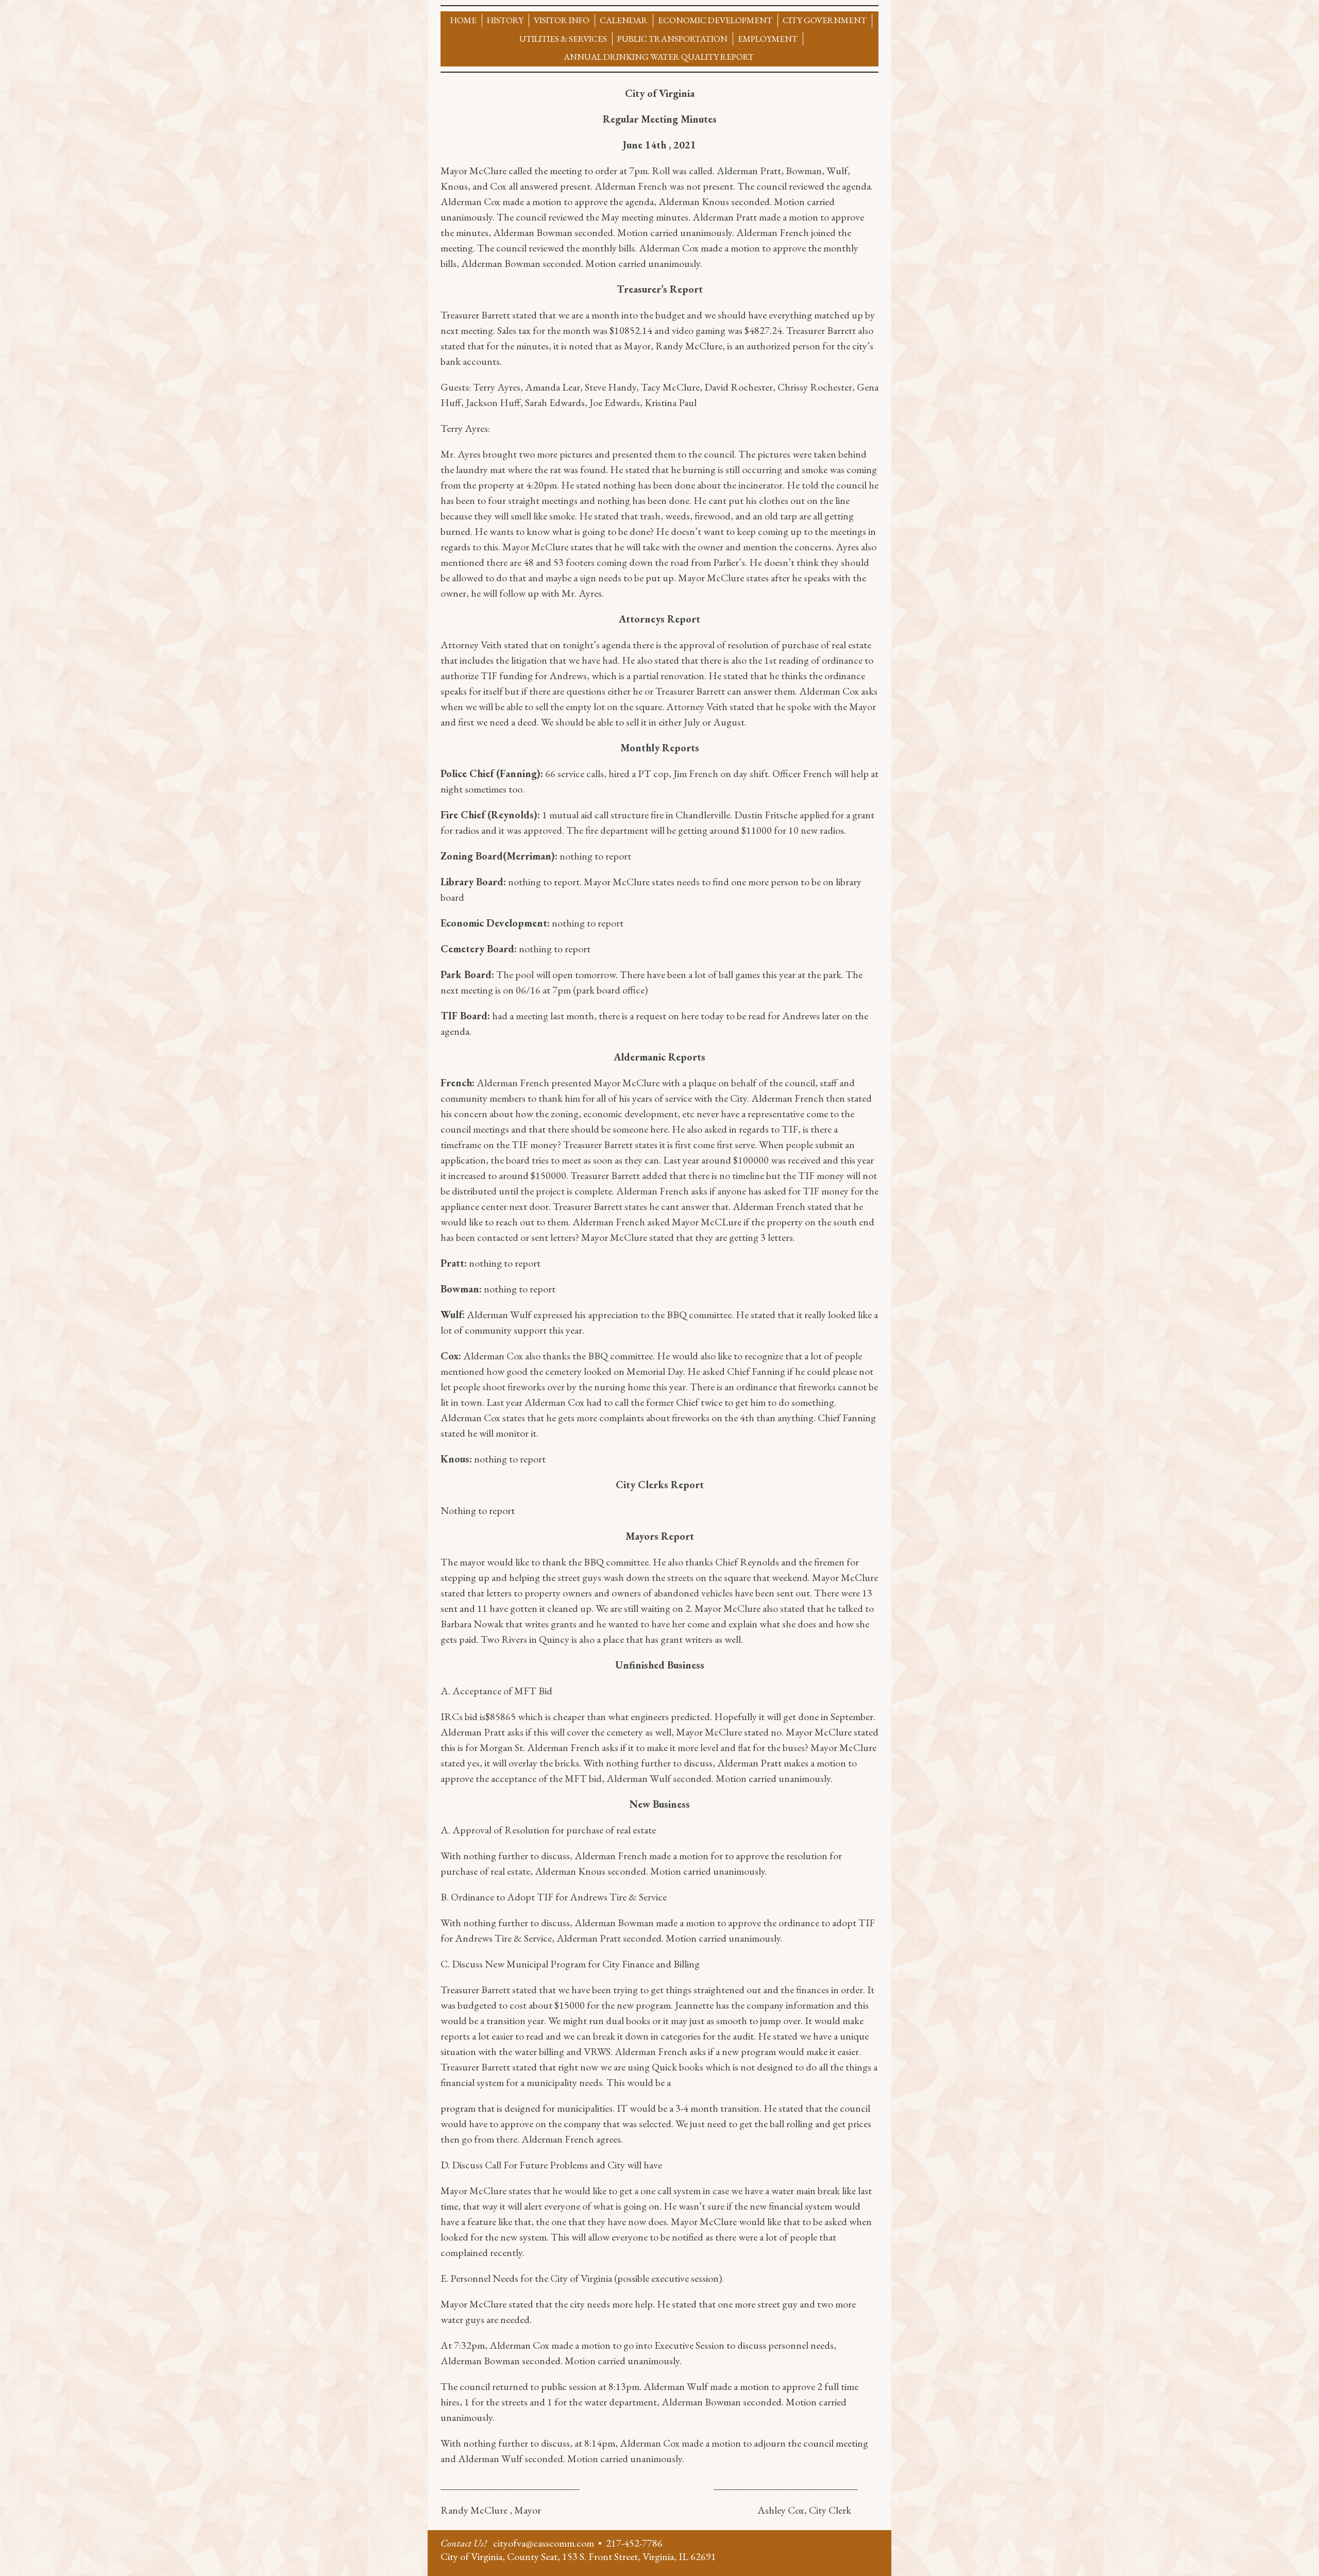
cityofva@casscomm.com (544, 2543)
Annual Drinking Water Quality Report (659, 57)
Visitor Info (562, 20)
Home (463, 20)
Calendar (624, 20)
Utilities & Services (563, 39)
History (505, 20)
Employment (768, 39)
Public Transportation (672, 39)
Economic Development (715, 20)
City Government (825, 20)
